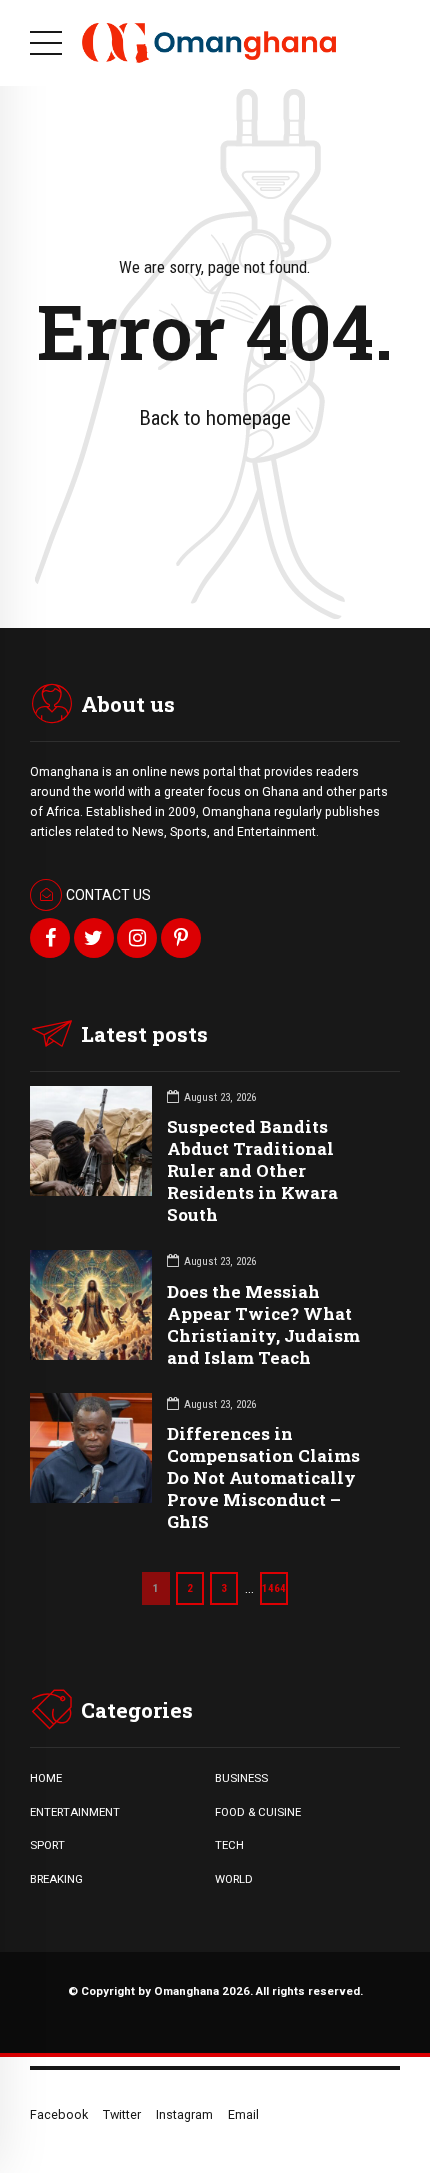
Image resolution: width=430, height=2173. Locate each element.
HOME (46, 1778)
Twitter (122, 2114)
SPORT (47, 1845)
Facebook (59, 2114)
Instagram (184, 2114)
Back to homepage (215, 418)
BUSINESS (241, 1778)
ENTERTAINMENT (75, 1812)
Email (243, 2114)
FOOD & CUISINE (258, 1812)
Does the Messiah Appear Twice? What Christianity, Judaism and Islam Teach (263, 1324)
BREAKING (56, 1879)
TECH (229, 1845)
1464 (274, 1588)
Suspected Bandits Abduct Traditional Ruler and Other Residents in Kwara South (252, 1170)
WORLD (234, 1879)
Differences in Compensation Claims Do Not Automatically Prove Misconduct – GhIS (263, 1477)
